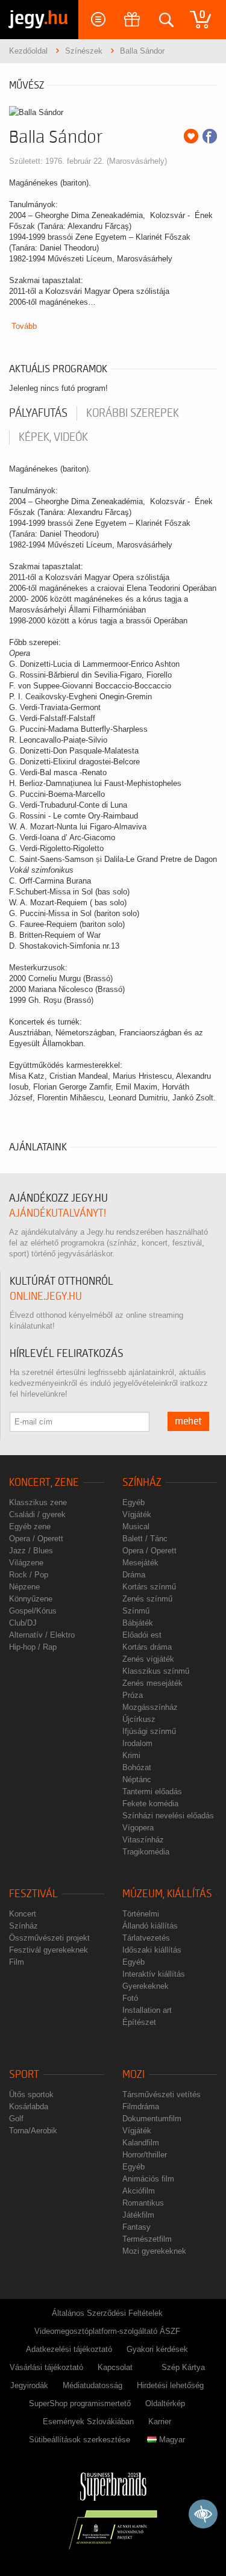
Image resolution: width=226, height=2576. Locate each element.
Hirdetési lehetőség (170, 2385)
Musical (136, 1527)
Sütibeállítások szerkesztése (80, 2440)
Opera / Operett (36, 1539)
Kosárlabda (29, 2107)
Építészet (139, 2022)
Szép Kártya (183, 2367)
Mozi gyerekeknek (154, 2251)
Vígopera (138, 1828)
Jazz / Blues (31, 1551)
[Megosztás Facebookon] (210, 136)
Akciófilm (139, 2191)
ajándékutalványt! (58, 1213)
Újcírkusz (139, 1719)
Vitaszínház (143, 1840)
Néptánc (137, 1779)
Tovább (24, 326)
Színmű (136, 1611)
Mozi (133, 2075)
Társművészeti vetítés (162, 2094)
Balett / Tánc (145, 1539)
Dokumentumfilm (152, 2119)
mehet (188, 1421)
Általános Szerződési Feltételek (107, 2313)
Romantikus (143, 2203)
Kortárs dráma (147, 1647)
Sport (24, 2075)
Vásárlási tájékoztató (46, 2367)
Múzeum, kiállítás (167, 1894)
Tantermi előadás (152, 1792)
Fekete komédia (150, 1804)
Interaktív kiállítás (154, 1974)
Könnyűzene (31, 1599)
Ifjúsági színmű (149, 1731)
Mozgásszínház (150, 1707)
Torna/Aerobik (33, 2131)
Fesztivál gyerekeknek (49, 1950)
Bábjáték (138, 1623)
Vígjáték (137, 1514)
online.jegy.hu (46, 1296)
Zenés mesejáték (152, 1683)
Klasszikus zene (38, 1502)
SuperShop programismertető (80, 2403)
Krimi (131, 1755)
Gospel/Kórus (33, 1611)
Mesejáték (140, 1563)
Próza (133, 1695)
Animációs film (148, 2179)
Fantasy (137, 2227)
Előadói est (142, 1635)
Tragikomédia (146, 1852)
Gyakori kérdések (157, 2349)
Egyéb (133, 1502)
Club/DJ (23, 1623)
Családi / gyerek (37, 1514)
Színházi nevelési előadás (168, 1816)
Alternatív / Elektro (42, 1635)
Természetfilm (147, 2239)
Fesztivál (33, 1894)
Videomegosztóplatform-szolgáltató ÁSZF (107, 2331)
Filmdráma (141, 2107)
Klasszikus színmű (156, 1671)
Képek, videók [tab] (53, 437)
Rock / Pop (29, 1575)
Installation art (147, 2010)
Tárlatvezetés (146, 1938)
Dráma (134, 1575)
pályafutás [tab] (38, 413)
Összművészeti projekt (49, 1938)
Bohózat (137, 1767)
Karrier (160, 2422)
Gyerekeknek (146, 1986)
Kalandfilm (141, 2143)
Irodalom (137, 1743)
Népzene (24, 1587)
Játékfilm (138, 2215)
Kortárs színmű (149, 1587)
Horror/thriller (145, 2155)
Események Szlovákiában (88, 2422)
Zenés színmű (147, 1599)
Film (17, 1962)
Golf (16, 2119)
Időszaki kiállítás (152, 1950)
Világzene (26, 1563)
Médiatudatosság (93, 2385)
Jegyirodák (29, 2385)
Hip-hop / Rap (33, 1647)
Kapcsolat (115, 2367)
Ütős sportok (31, 2094)
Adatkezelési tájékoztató (69, 2349)
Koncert (23, 1914)
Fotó (130, 1998)
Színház (142, 1483)
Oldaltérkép (165, 2403)
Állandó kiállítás (150, 1926)
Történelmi (141, 1914)
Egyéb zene (30, 1527)
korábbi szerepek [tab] (133, 413)
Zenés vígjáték (148, 1659)
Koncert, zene (44, 1483)
